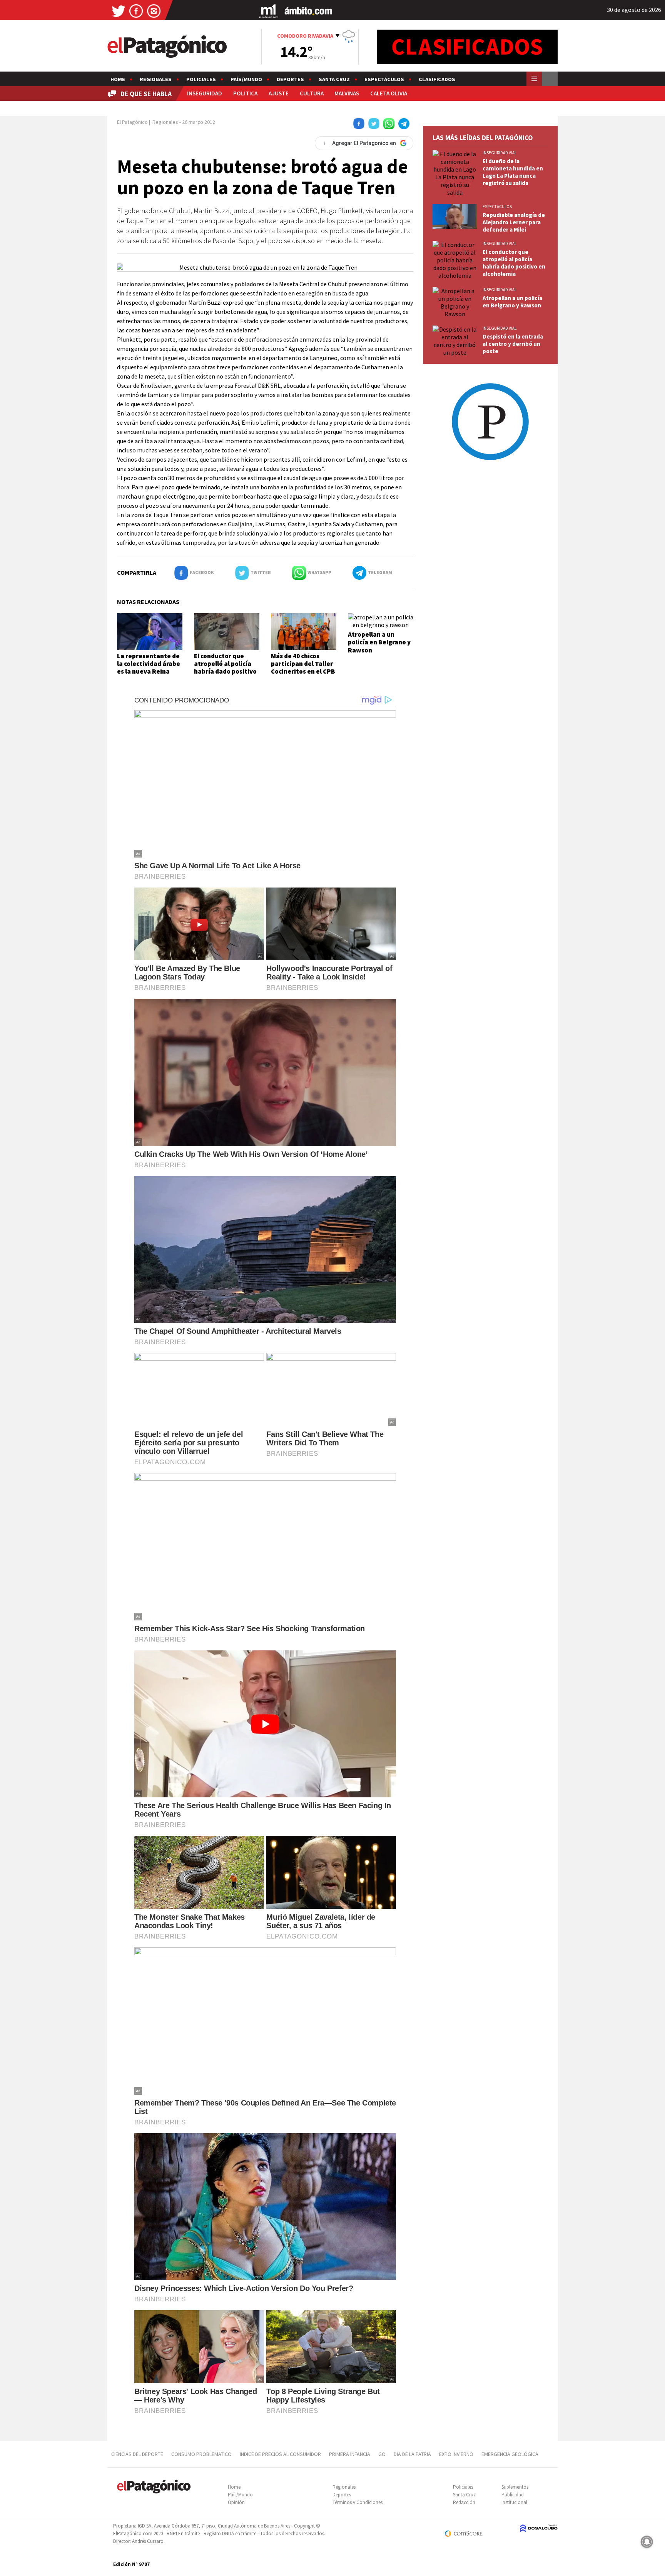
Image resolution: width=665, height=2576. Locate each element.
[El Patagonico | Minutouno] (269, 11)
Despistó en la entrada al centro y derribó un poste (513, 344)
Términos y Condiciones (358, 2502)
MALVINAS (347, 93)
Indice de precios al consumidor (280, 2454)
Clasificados (437, 79)
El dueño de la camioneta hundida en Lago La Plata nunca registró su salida (513, 172)
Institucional (514, 2502)
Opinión (236, 2502)
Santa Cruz (334, 79)
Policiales (201, 79)
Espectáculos (384, 79)
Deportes (290, 79)
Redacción (464, 2502)
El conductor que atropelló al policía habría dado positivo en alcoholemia (225, 668)
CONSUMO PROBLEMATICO (201, 2454)
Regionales (156, 79)
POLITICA (245, 93)
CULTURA (312, 93)
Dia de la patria (412, 2454)
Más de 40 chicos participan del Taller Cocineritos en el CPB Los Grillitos (303, 668)
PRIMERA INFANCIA (350, 2454)
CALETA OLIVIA (389, 93)
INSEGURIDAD (205, 93)
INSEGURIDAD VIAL (500, 153)
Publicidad (513, 2495)
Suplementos (515, 2487)
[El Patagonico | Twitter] (119, 11)
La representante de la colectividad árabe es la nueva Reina (149, 664)
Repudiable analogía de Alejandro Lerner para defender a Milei (514, 222)
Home (118, 79)
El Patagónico (132, 122)
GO (382, 2454)
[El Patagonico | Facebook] (136, 11)
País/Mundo (246, 79)
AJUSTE (279, 93)
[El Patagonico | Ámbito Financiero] (308, 11)
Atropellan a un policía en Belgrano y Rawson (379, 642)
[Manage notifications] (647, 2542)
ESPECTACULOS (497, 207)
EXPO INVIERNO (456, 2454)
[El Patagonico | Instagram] (154, 11)
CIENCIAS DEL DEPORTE (137, 2454)
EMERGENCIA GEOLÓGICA (510, 2454)
